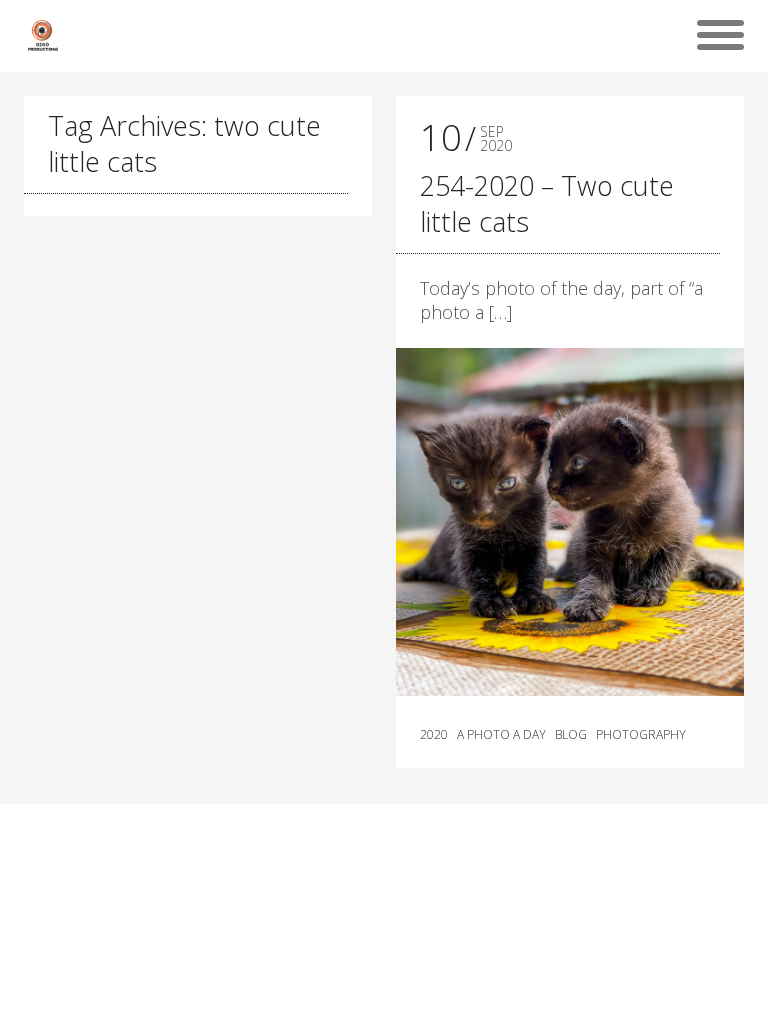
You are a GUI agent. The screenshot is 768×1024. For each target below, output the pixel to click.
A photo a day (501, 735)
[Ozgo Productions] (42, 35)
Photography (641, 735)
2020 (434, 735)
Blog (571, 735)
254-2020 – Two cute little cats (547, 203)
